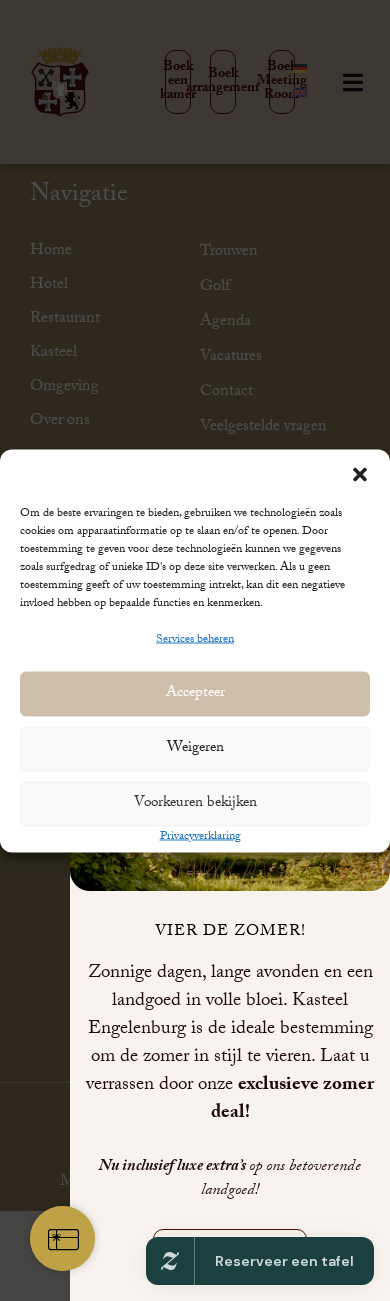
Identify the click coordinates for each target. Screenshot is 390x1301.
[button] (360, 474)
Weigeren (195, 749)
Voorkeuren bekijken (195, 804)
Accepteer (195, 694)
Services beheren (195, 639)
